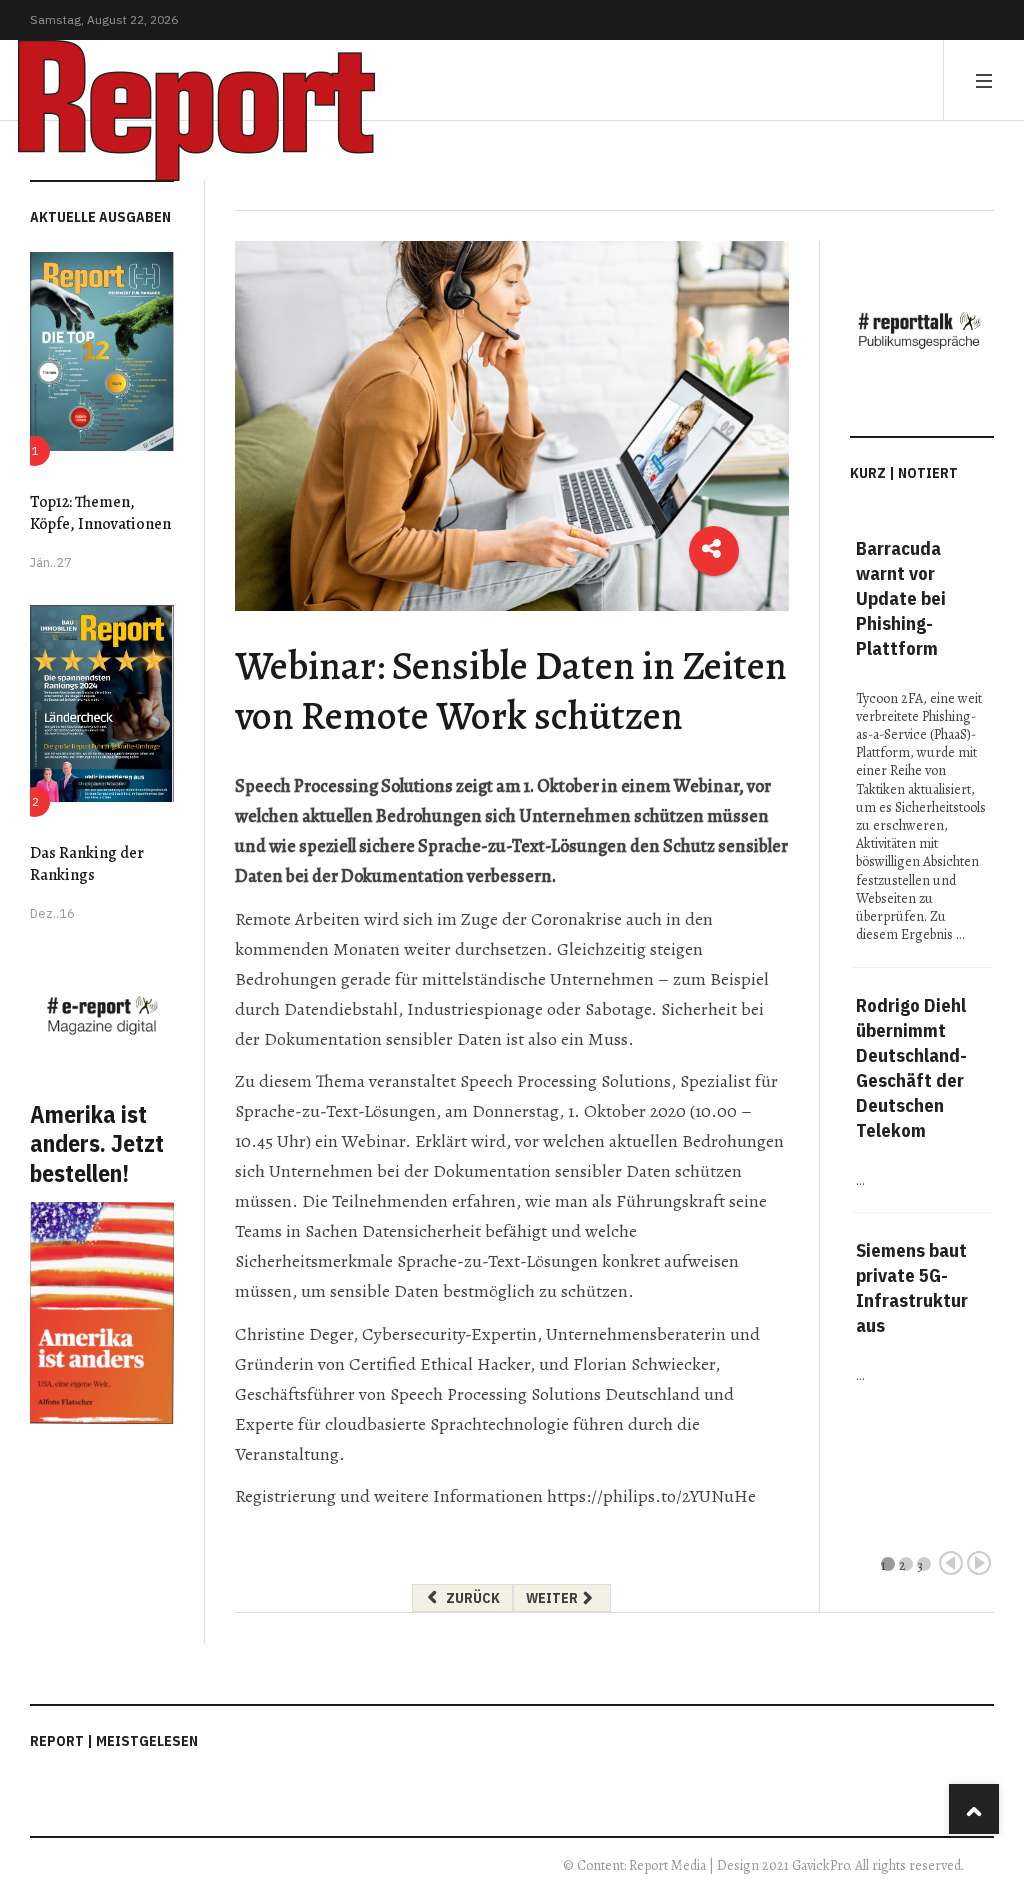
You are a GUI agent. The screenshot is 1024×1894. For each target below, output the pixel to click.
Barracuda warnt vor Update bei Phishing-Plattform (901, 598)
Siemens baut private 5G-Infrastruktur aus (912, 1287)
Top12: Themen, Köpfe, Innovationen (100, 513)
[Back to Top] (974, 1809)
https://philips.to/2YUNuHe (651, 1496)
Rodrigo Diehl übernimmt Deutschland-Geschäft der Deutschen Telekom (911, 1067)
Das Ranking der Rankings (87, 864)
